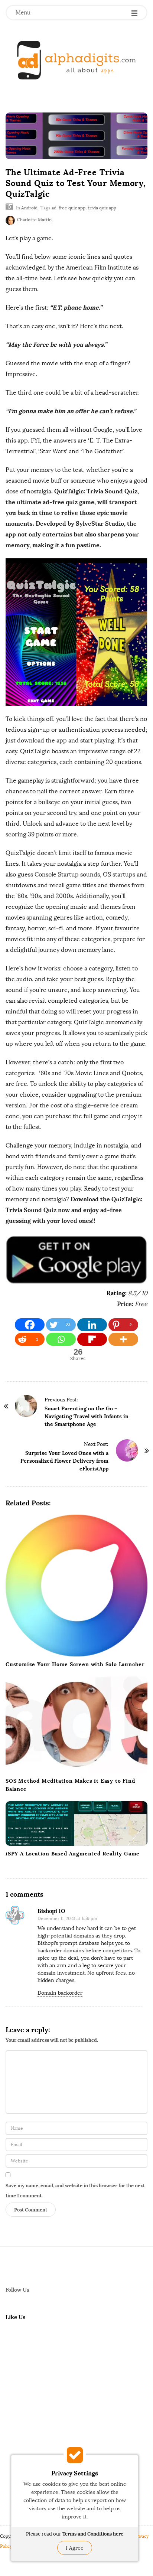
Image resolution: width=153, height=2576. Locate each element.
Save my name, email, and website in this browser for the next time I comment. (75, 2191)
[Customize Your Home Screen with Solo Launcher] (76, 1586)
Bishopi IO (51, 1911)
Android (29, 208)
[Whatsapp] (61, 1339)
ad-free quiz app (69, 208)
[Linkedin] (92, 1325)
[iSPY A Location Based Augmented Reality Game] (76, 1824)
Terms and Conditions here (93, 2534)
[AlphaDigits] (76, 60)
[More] (123, 1339)
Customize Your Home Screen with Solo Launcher (75, 1664)
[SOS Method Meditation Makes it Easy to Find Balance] (76, 1725)
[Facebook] (30, 1325)
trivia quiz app (102, 208)
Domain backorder (60, 1993)
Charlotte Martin (34, 220)
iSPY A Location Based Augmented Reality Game (73, 1854)
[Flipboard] (92, 1339)
